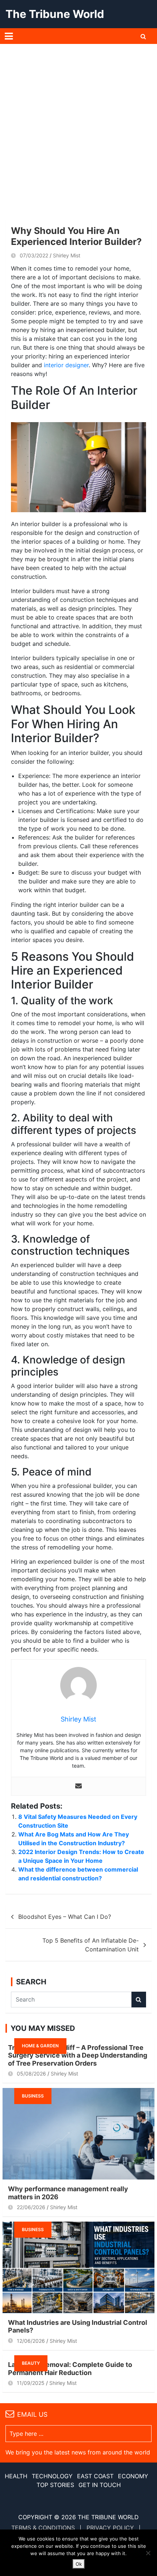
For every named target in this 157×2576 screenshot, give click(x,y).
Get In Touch (100, 2485)
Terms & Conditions (43, 2528)
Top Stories (55, 2485)
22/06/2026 (31, 2207)
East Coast (95, 2476)
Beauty (31, 2363)
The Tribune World (55, 14)
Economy (133, 2476)
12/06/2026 (31, 2341)
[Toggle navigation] (9, 36)
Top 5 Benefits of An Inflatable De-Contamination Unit (91, 1945)
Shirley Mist (67, 255)
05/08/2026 (31, 2074)
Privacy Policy (110, 2528)
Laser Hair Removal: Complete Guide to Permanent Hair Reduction (70, 2369)
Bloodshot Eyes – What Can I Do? (65, 1917)
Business (33, 2096)
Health (16, 2476)
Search (139, 2000)
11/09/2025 (31, 2383)
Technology (52, 2476)
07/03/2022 (34, 255)
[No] (148, 2553)
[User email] (78, 1786)
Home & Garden (40, 2046)
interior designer (66, 365)
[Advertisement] (78, 126)
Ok (79, 2564)
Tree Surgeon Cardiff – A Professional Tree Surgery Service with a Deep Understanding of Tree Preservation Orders (78, 2055)
